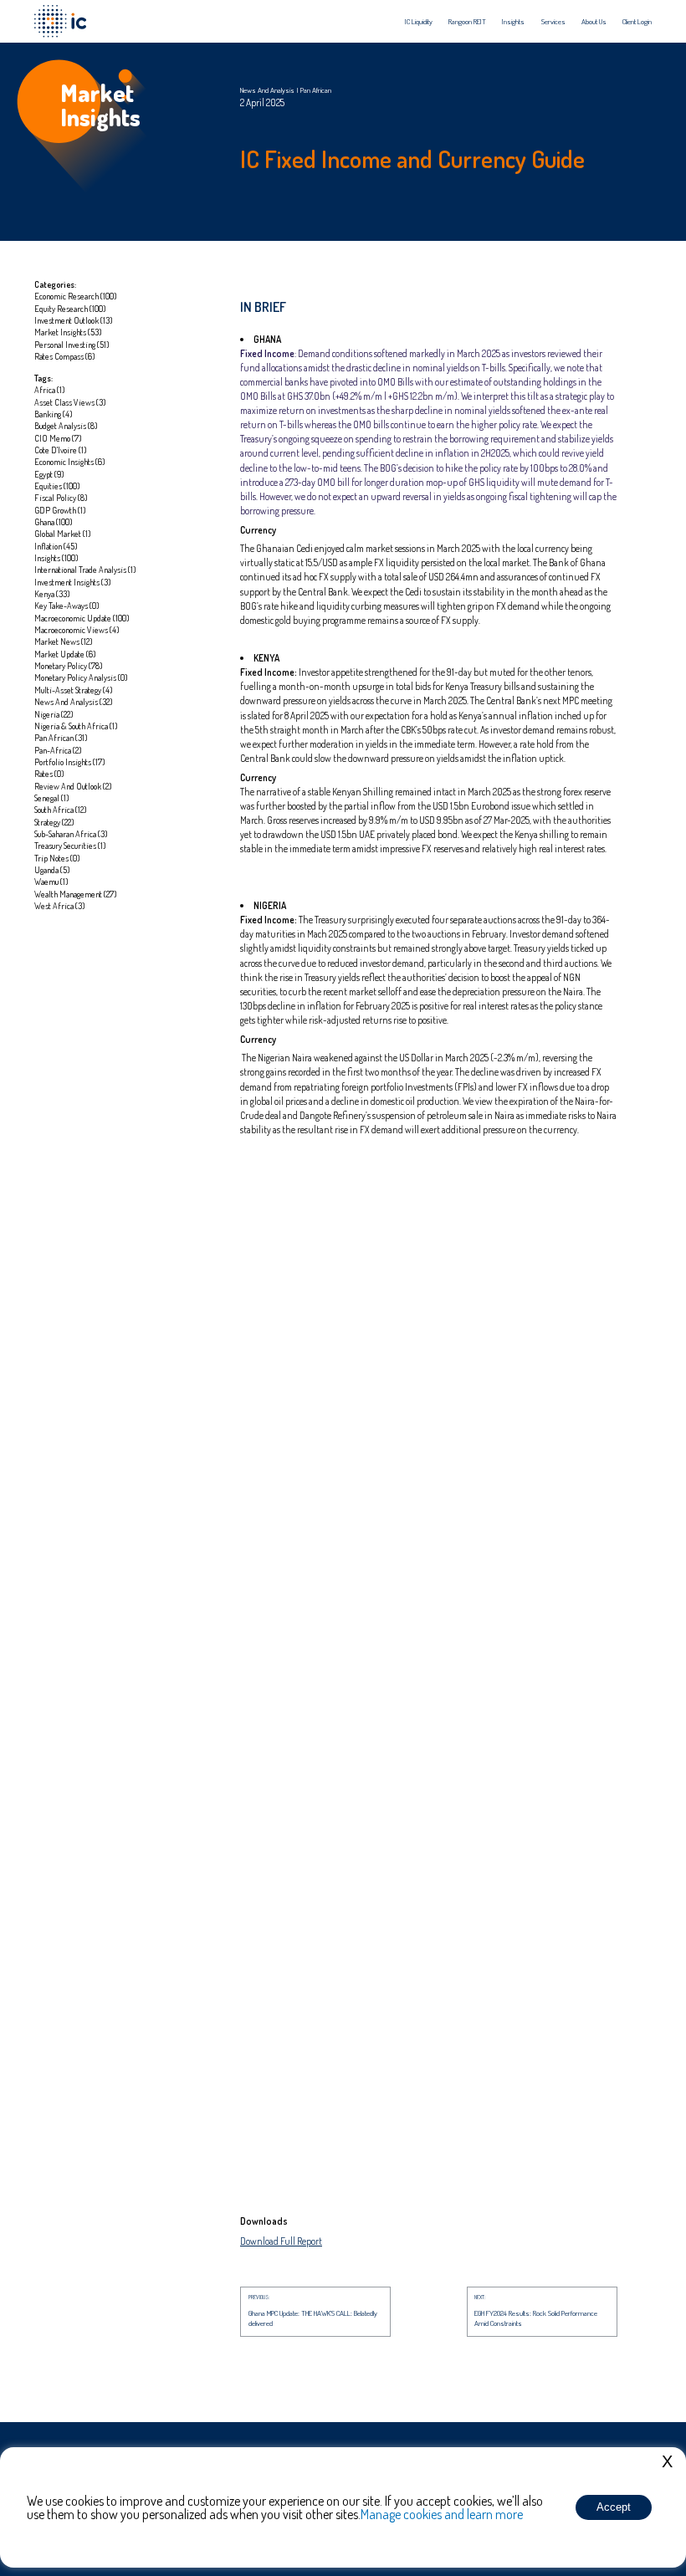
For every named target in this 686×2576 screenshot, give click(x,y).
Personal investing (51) (72, 344)
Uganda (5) (52, 869)
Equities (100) (57, 486)
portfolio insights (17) (70, 762)
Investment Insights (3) (73, 582)
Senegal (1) (52, 797)
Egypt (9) (49, 474)
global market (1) (63, 533)
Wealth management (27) (76, 894)
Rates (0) (49, 773)
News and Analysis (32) (74, 701)
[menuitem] (419, 21)
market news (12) (64, 641)
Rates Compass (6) (65, 356)
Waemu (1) (51, 881)
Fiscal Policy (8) (61, 497)
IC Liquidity (419, 21)
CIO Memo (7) (58, 438)
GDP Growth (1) (60, 510)
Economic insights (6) (70, 461)
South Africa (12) (61, 809)
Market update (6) (65, 654)
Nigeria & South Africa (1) (76, 726)
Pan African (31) (61, 737)
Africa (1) (50, 389)
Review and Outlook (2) (73, 786)
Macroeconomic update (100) (82, 618)
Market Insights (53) (68, 332)
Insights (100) (56, 557)
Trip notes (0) (57, 858)
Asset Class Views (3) (70, 402)
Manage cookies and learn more (442, 2514)
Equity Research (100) (70, 308)
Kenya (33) (52, 593)
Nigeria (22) (54, 714)
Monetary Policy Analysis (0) (81, 677)
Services (553, 21)
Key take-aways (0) (67, 605)
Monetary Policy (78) (69, 665)
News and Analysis (267, 90)
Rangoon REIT (467, 21)
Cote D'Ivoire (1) (61, 450)
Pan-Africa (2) (58, 750)
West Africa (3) (60, 905)
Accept (614, 2507)
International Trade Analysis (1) (85, 569)
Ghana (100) (54, 521)
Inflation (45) (56, 546)
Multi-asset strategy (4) (74, 690)
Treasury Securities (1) (70, 845)
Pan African (316, 90)
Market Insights (100, 105)
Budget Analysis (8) (66, 425)
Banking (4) (54, 414)
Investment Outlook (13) (74, 320)
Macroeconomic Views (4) (77, 629)
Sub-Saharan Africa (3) (71, 833)
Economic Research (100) (76, 296)
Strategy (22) (54, 822)
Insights (513, 21)
